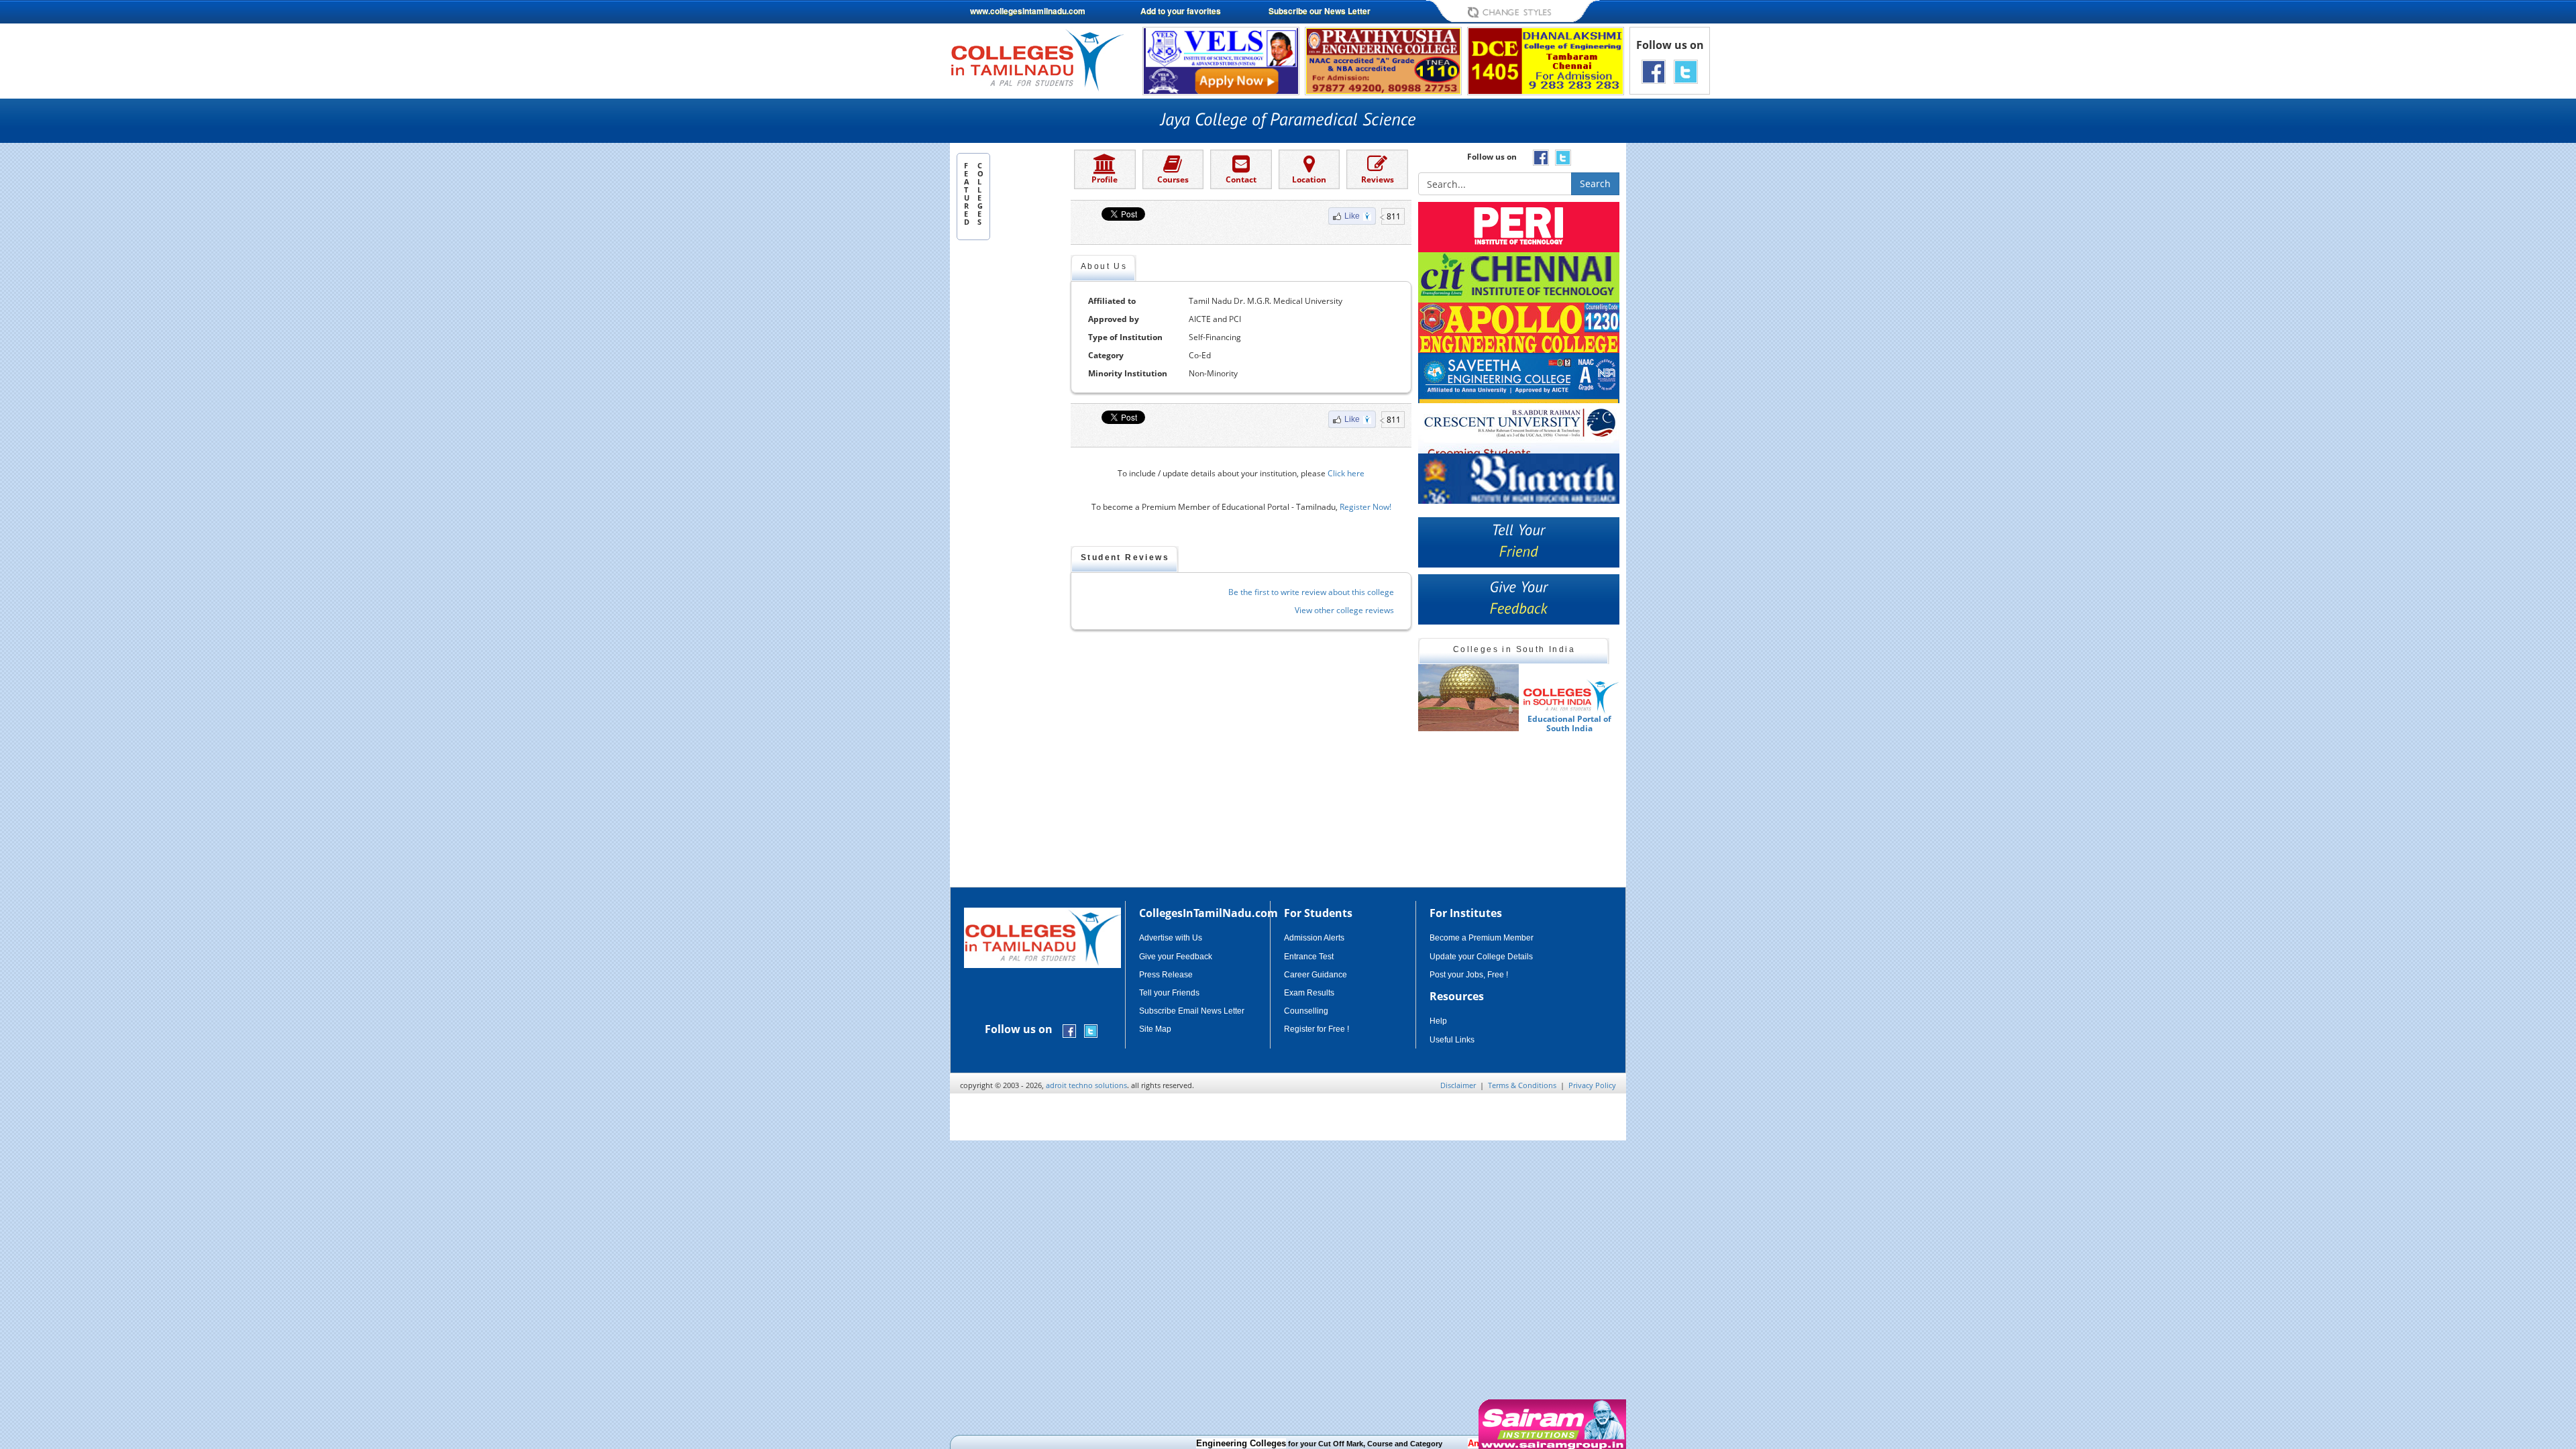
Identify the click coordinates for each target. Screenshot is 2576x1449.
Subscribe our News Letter (1320, 11)
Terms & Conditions (1522, 1085)
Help (1438, 1021)
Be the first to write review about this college (1311, 592)
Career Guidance (1316, 975)
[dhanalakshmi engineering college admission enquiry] (1546, 60)
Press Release (1166, 975)
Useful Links (1452, 1040)
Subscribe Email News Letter (1192, 1011)
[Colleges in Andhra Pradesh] (1468, 698)
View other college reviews (1344, 610)
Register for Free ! (1317, 1029)
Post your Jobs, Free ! (1469, 975)
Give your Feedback (1176, 957)
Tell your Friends (1169, 993)
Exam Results (1309, 993)
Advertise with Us (1171, 938)
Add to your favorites (1181, 11)
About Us (1104, 266)
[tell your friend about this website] (1519, 542)
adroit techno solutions (1086, 1085)
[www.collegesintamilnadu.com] (1037, 59)
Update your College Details (1481, 957)
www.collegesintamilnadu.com (1028, 11)
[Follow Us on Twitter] (1686, 71)
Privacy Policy (1592, 1085)
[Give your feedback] (1519, 599)
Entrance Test (1309, 957)
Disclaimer (1458, 1085)
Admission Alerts (1314, 938)
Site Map (1155, 1029)
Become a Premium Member (1482, 938)
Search (1595, 183)
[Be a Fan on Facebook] (1654, 71)
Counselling (1306, 1011)
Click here (1346, 473)
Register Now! (1365, 507)
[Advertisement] (1683, 334)
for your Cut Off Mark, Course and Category (1270, 1444)
